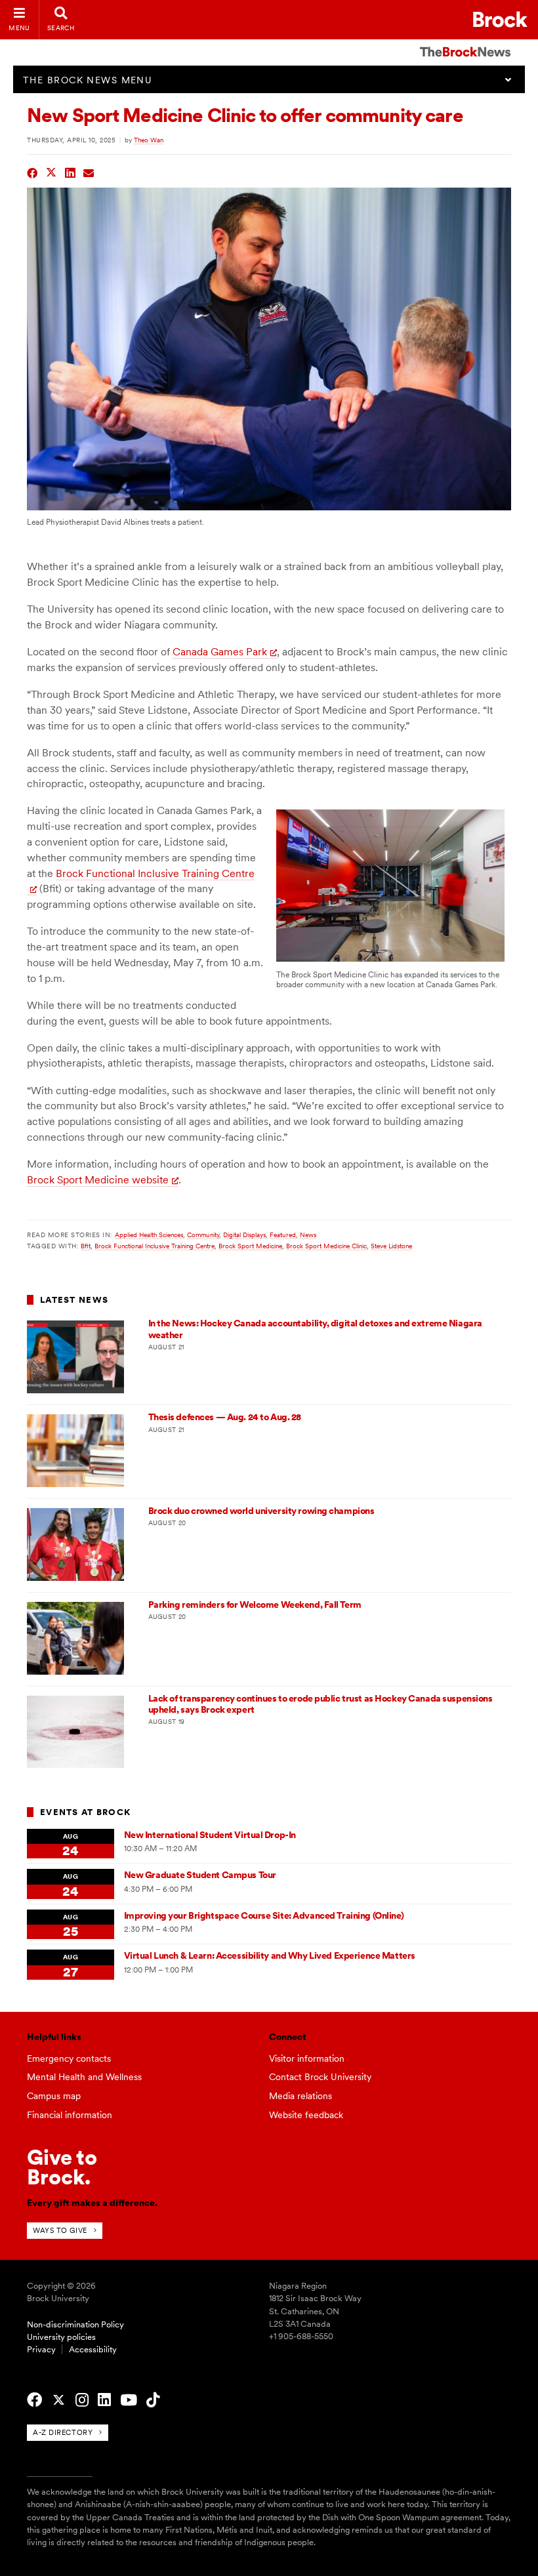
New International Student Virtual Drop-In (210, 1835)
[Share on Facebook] (32, 172)
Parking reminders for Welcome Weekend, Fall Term (255, 1605)
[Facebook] (34, 2400)
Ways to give (60, 2230)
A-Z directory (63, 2432)
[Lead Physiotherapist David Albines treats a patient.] (269, 507)
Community (203, 1235)
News (308, 1235)
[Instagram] (82, 2400)
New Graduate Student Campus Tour (200, 1875)
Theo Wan (149, 140)
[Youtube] (129, 2400)
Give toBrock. (62, 2167)
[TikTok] (153, 2400)
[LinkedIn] (104, 2400)
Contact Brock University (320, 2077)
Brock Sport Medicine (250, 1246)
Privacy (41, 2349)
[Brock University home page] (500, 19)
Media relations (300, 2096)
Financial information (70, 2115)
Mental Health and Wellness (84, 2077)
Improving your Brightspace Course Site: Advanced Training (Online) (264, 1915)
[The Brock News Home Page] (465, 43)
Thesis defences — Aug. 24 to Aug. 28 (225, 1417)
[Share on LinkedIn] (71, 172)
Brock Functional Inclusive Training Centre (155, 1246)
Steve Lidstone (391, 1246)
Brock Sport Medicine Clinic (326, 1246)
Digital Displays (244, 1235)
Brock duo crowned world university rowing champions (261, 1511)
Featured (283, 1235)
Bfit (86, 1246)
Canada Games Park (220, 652)
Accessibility (93, 2349)
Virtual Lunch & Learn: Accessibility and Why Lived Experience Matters (270, 1955)
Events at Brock (85, 1812)
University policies (61, 2337)
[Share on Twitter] (52, 172)
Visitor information (307, 2058)
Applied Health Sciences (149, 1235)
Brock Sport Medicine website (98, 1180)
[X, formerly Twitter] (59, 2400)
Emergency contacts (69, 2058)
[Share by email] (89, 172)
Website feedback (306, 2115)
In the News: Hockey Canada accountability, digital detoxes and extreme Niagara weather (315, 1329)
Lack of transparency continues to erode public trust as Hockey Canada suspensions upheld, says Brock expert (321, 1704)
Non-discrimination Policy (75, 2324)
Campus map (54, 2096)
